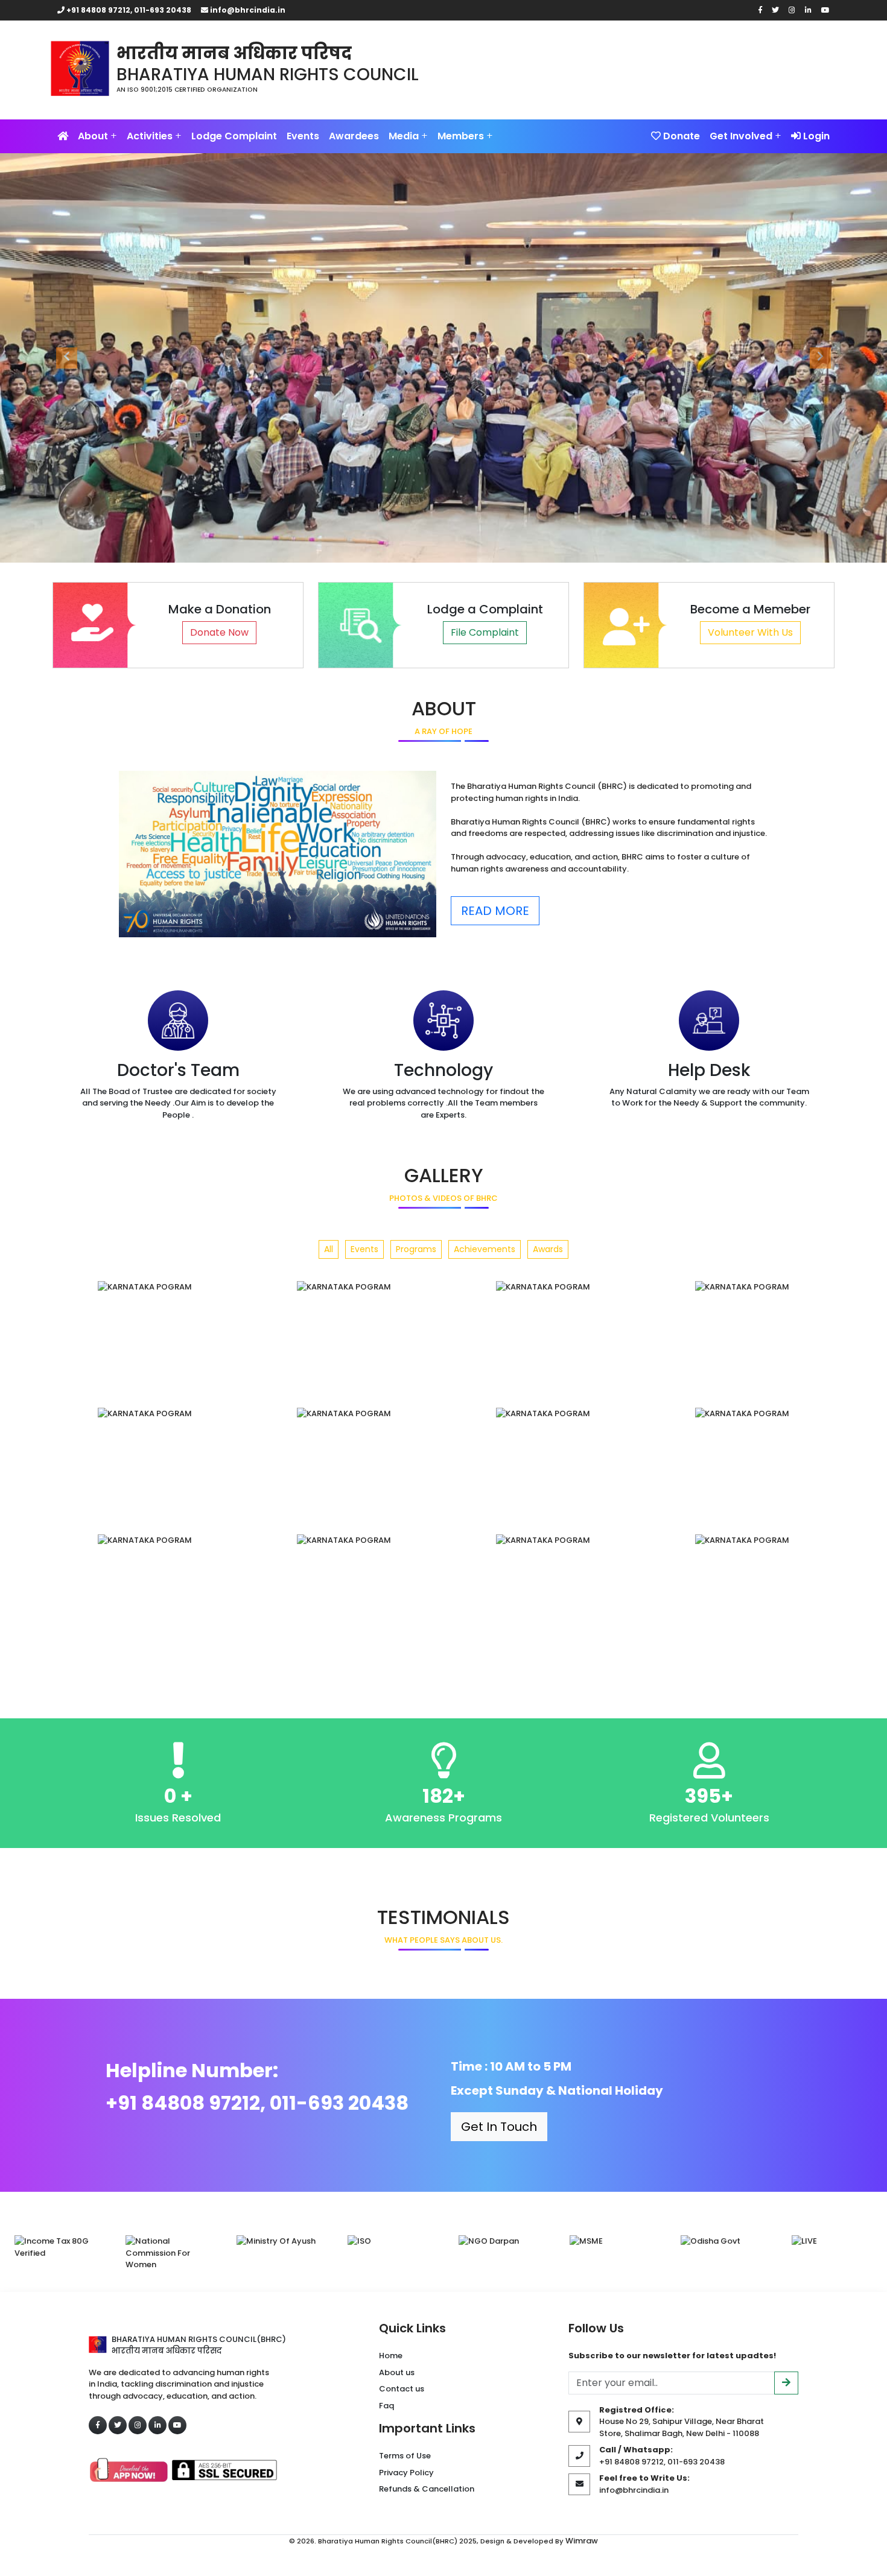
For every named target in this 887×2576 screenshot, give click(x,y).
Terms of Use (405, 2456)
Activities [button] (154, 136)
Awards (548, 1249)
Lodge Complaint (234, 136)
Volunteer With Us (750, 632)
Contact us (402, 2389)
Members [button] (465, 136)
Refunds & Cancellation (427, 2489)
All (329, 1249)
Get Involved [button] (746, 136)
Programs (416, 1249)
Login (815, 136)
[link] (377, 60)
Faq (386, 2406)
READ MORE (495, 911)
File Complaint (485, 632)
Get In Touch (499, 2127)
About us (397, 2372)
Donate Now (219, 632)
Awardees (354, 136)
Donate (680, 136)
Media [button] (408, 136)
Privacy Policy (406, 2473)
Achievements (485, 1249)
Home (391, 2356)
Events (303, 136)
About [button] (97, 136)
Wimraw (582, 2541)
